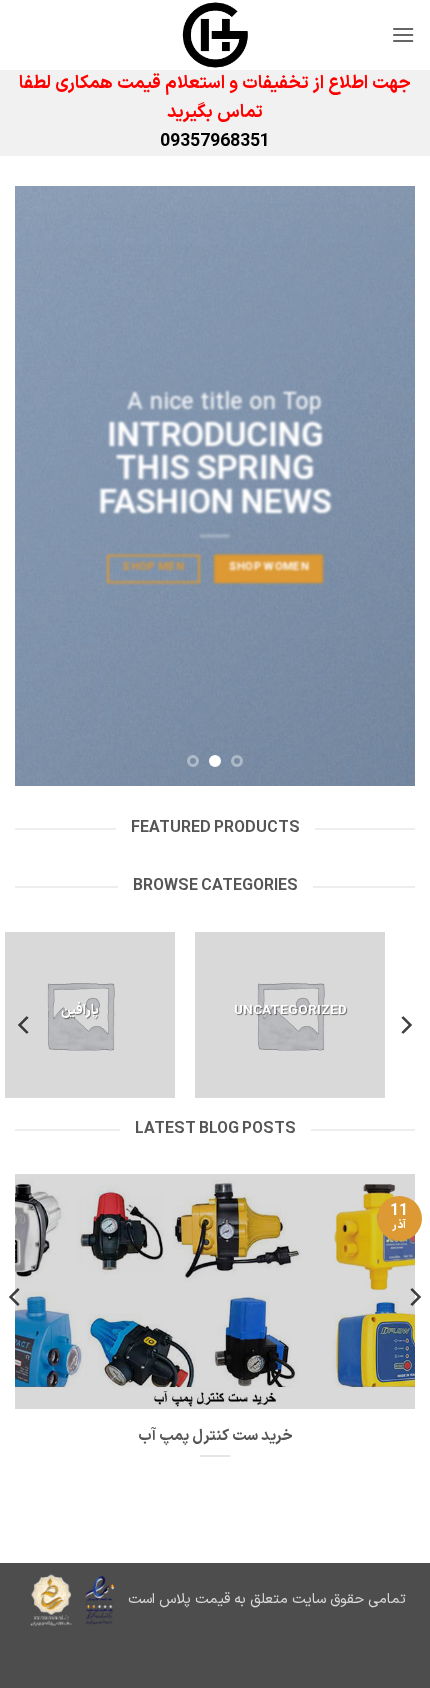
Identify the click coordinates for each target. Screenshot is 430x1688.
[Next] (25, 1025)
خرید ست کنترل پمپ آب (215, 1437)
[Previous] (405, 1025)
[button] (403, 34)
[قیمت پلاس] (215, 35)
